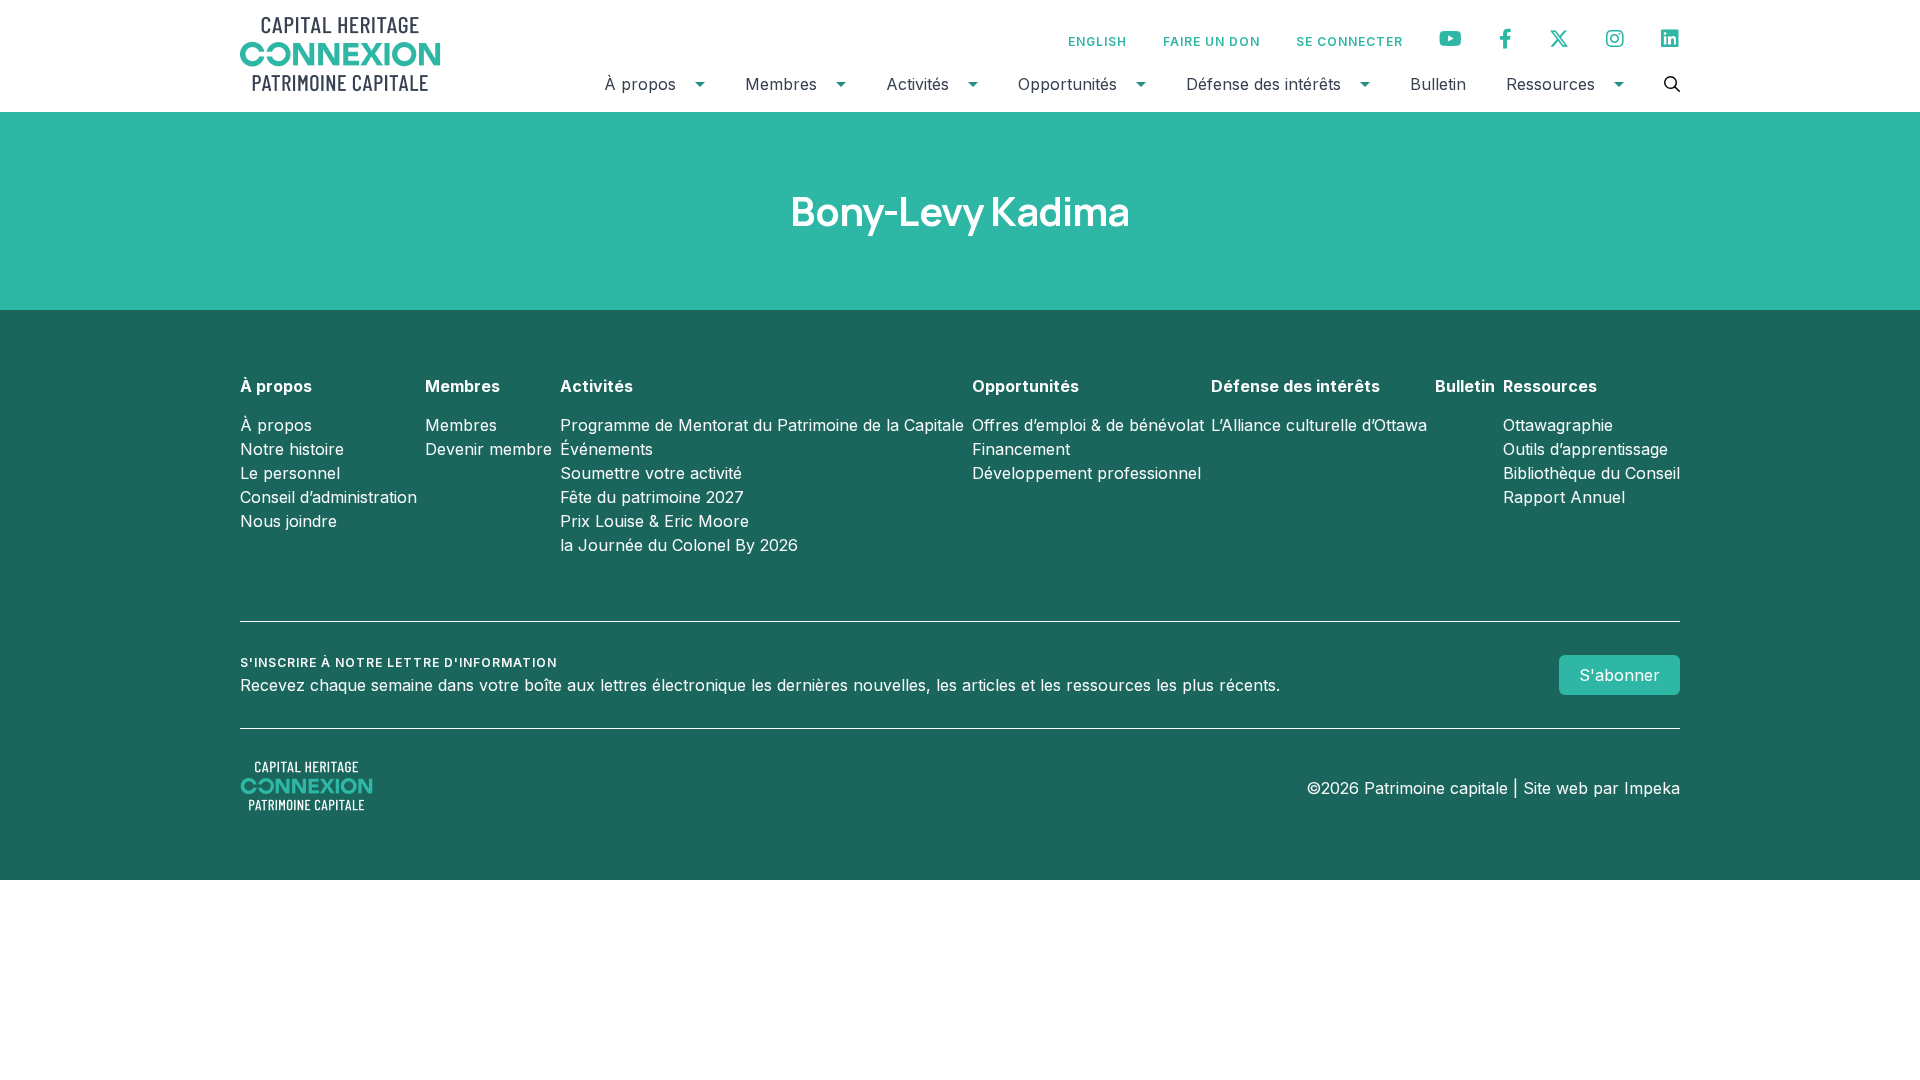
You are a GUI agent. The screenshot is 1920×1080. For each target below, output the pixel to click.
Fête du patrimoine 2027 (652, 497)
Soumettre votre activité (651, 473)
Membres (781, 84)
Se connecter (1349, 41)
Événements (606, 449)
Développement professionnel (1086, 473)
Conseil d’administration (328, 497)
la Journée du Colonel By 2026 (679, 545)
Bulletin (1438, 84)
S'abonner (1619, 675)
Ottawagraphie (1558, 425)
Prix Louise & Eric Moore (654, 521)
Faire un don (1211, 41)
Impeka (1652, 788)
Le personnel (290, 473)
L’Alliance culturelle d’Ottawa (1319, 425)
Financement (1021, 449)
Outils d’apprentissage (1585, 449)
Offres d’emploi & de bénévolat (1088, 425)
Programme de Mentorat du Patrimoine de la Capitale (762, 425)
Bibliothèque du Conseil (1591, 473)
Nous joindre (288, 521)
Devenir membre (488, 449)
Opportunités (1067, 84)
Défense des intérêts (1263, 84)
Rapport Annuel (1564, 497)
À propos (640, 84)
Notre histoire (292, 449)
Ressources (1550, 84)
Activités (917, 84)
